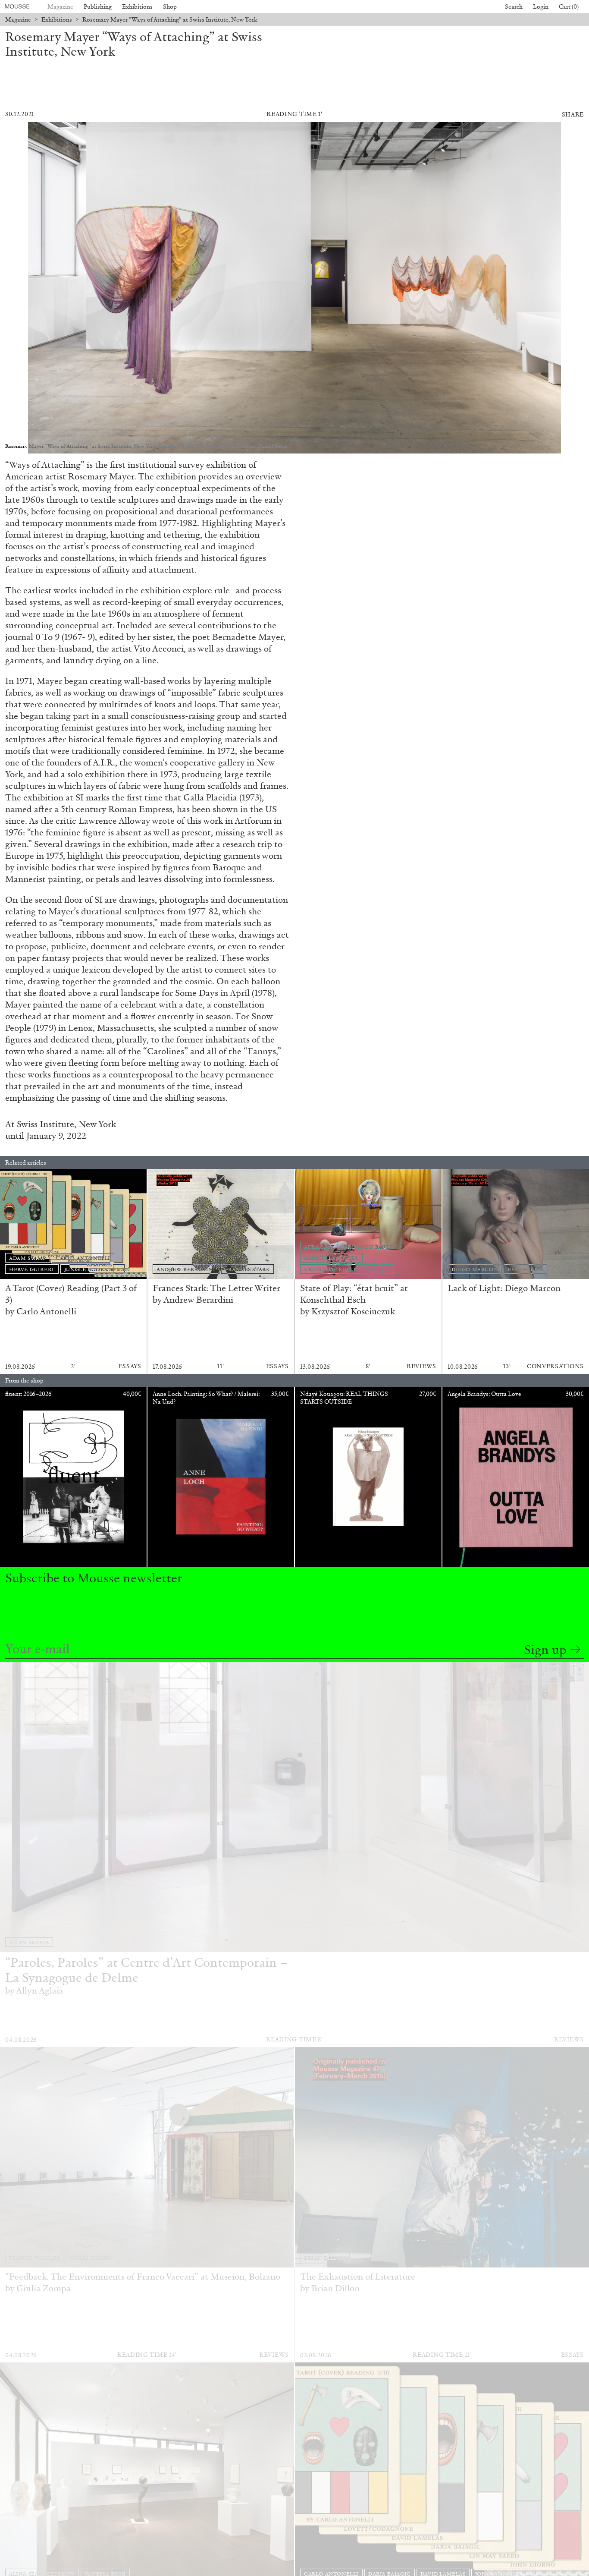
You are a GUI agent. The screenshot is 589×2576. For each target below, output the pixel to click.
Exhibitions (137, 7)
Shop (170, 7)
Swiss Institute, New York (66, 1124)
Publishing (98, 7)
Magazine (60, 7)
